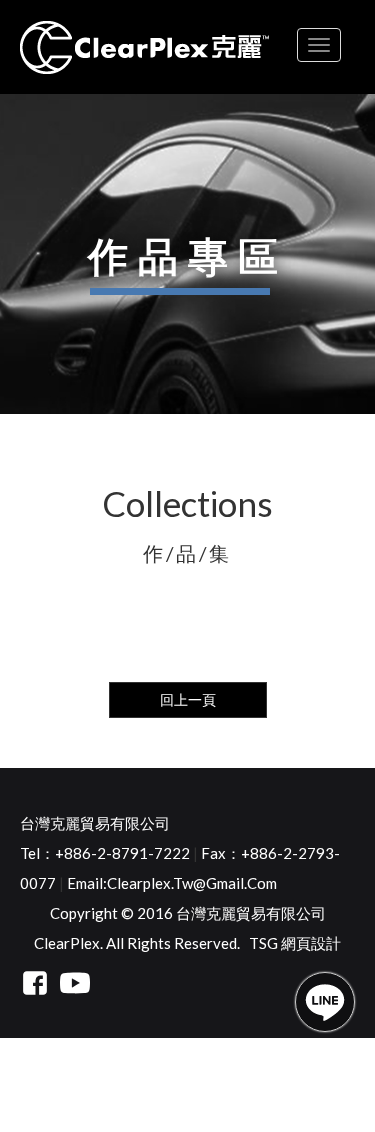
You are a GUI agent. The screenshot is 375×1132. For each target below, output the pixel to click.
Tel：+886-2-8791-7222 (105, 853)
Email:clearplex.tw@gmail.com (172, 883)
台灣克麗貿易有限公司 (95, 823)
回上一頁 (188, 699)
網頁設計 (311, 943)
